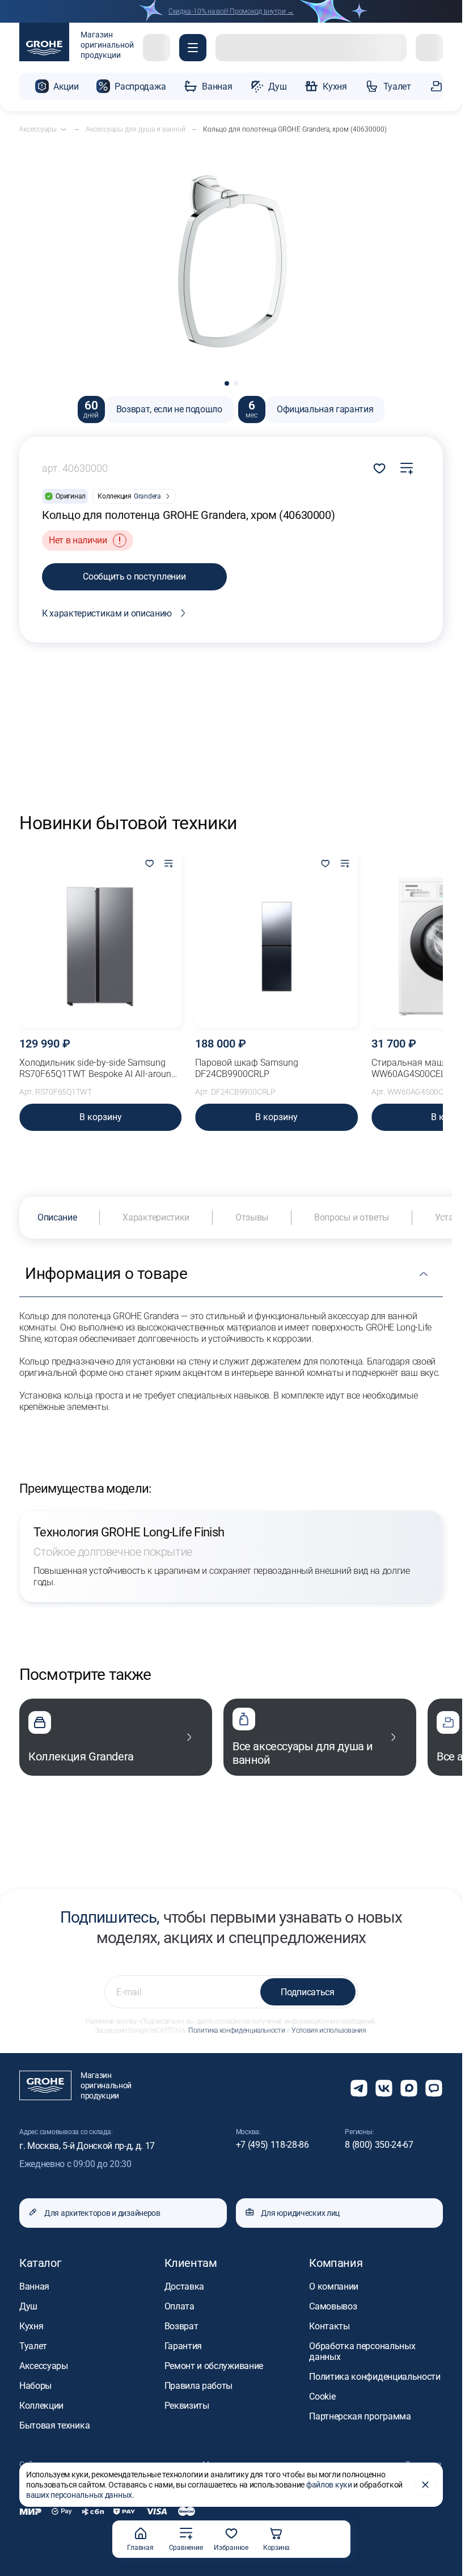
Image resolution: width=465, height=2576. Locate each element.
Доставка (184, 2286)
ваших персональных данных (79, 2495)
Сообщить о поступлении (134, 577)
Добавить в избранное (379, 468)
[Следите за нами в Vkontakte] (384, 2088)
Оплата (179, 2306)
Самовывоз (333, 2306)
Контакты (329, 2326)
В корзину (101, 1117)
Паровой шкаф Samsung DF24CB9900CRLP (247, 1068)
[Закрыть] (425, 2485)
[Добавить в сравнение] (407, 468)
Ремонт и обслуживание (214, 2366)
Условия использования (329, 2030)
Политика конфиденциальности (236, 2030)
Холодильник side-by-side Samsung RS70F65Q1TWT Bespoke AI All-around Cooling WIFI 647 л (98, 1069)
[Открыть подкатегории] (64, 129)
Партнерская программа (360, 2416)
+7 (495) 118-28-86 (272, 2145)
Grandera (147, 496)
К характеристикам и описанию (107, 613)
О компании (334, 2286)
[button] (193, 48)
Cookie (322, 2396)
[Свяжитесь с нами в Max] (409, 2088)
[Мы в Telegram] (359, 2088)
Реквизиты (187, 2406)
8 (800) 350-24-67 (379, 2145)
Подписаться (307, 1992)
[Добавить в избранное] (149, 864)
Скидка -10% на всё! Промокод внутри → (231, 11)
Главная (140, 2548)
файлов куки (329, 2485)
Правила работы (199, 2386)
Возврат (181, 2326)
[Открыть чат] (434, 2088)
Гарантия (183, 2346)
